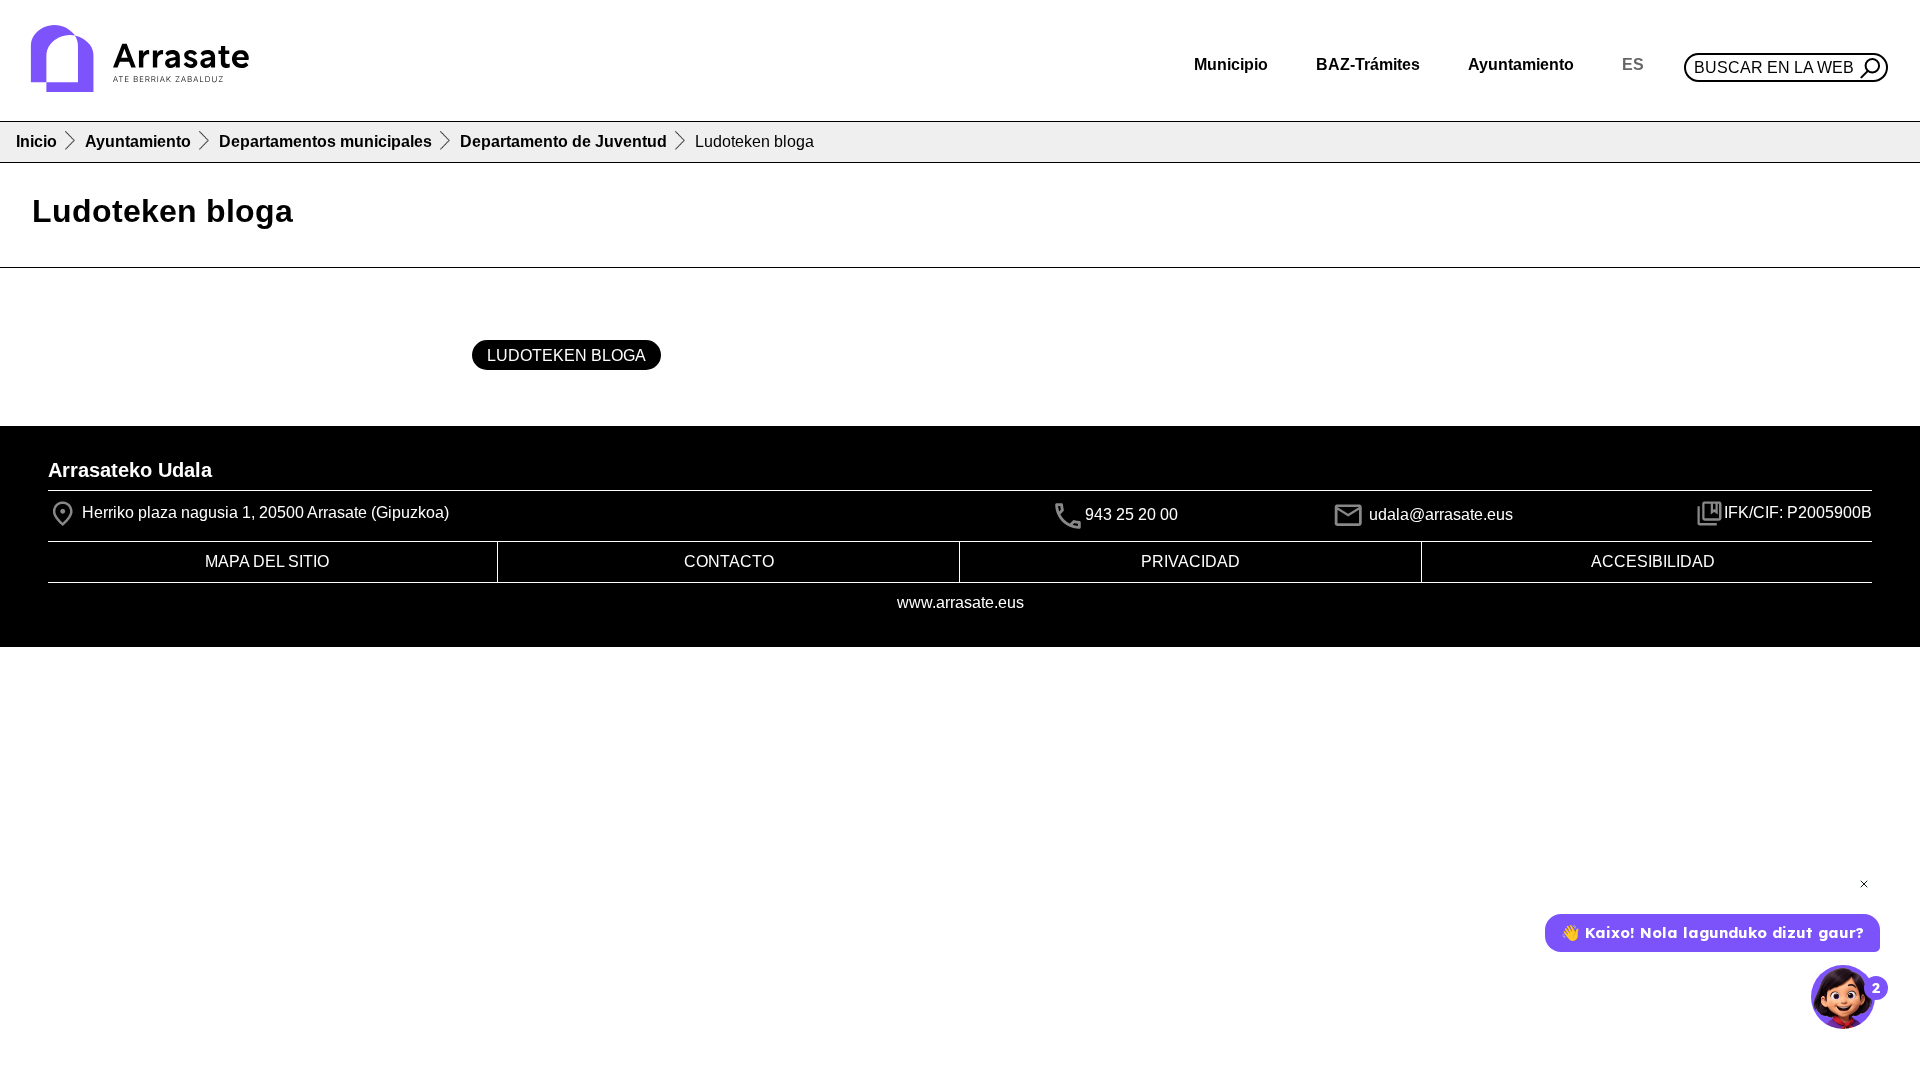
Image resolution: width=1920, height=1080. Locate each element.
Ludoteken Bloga (566, 355)
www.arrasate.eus (960, 602)
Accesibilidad (1653, 561)
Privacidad (1190, 561)
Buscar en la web (1774, 67)
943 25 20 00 (1131, 514)
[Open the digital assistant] (1843, 997)
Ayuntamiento (138, 141)
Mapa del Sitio (267, 561)
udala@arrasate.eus (1439, 514)
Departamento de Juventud (563, 141)
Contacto (729, 561)
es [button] (1633, 64)
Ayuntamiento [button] (1521, 64)
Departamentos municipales (325, 141)
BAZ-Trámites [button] (1368, 64)
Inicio (36, 141)
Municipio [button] (1231, 64)
